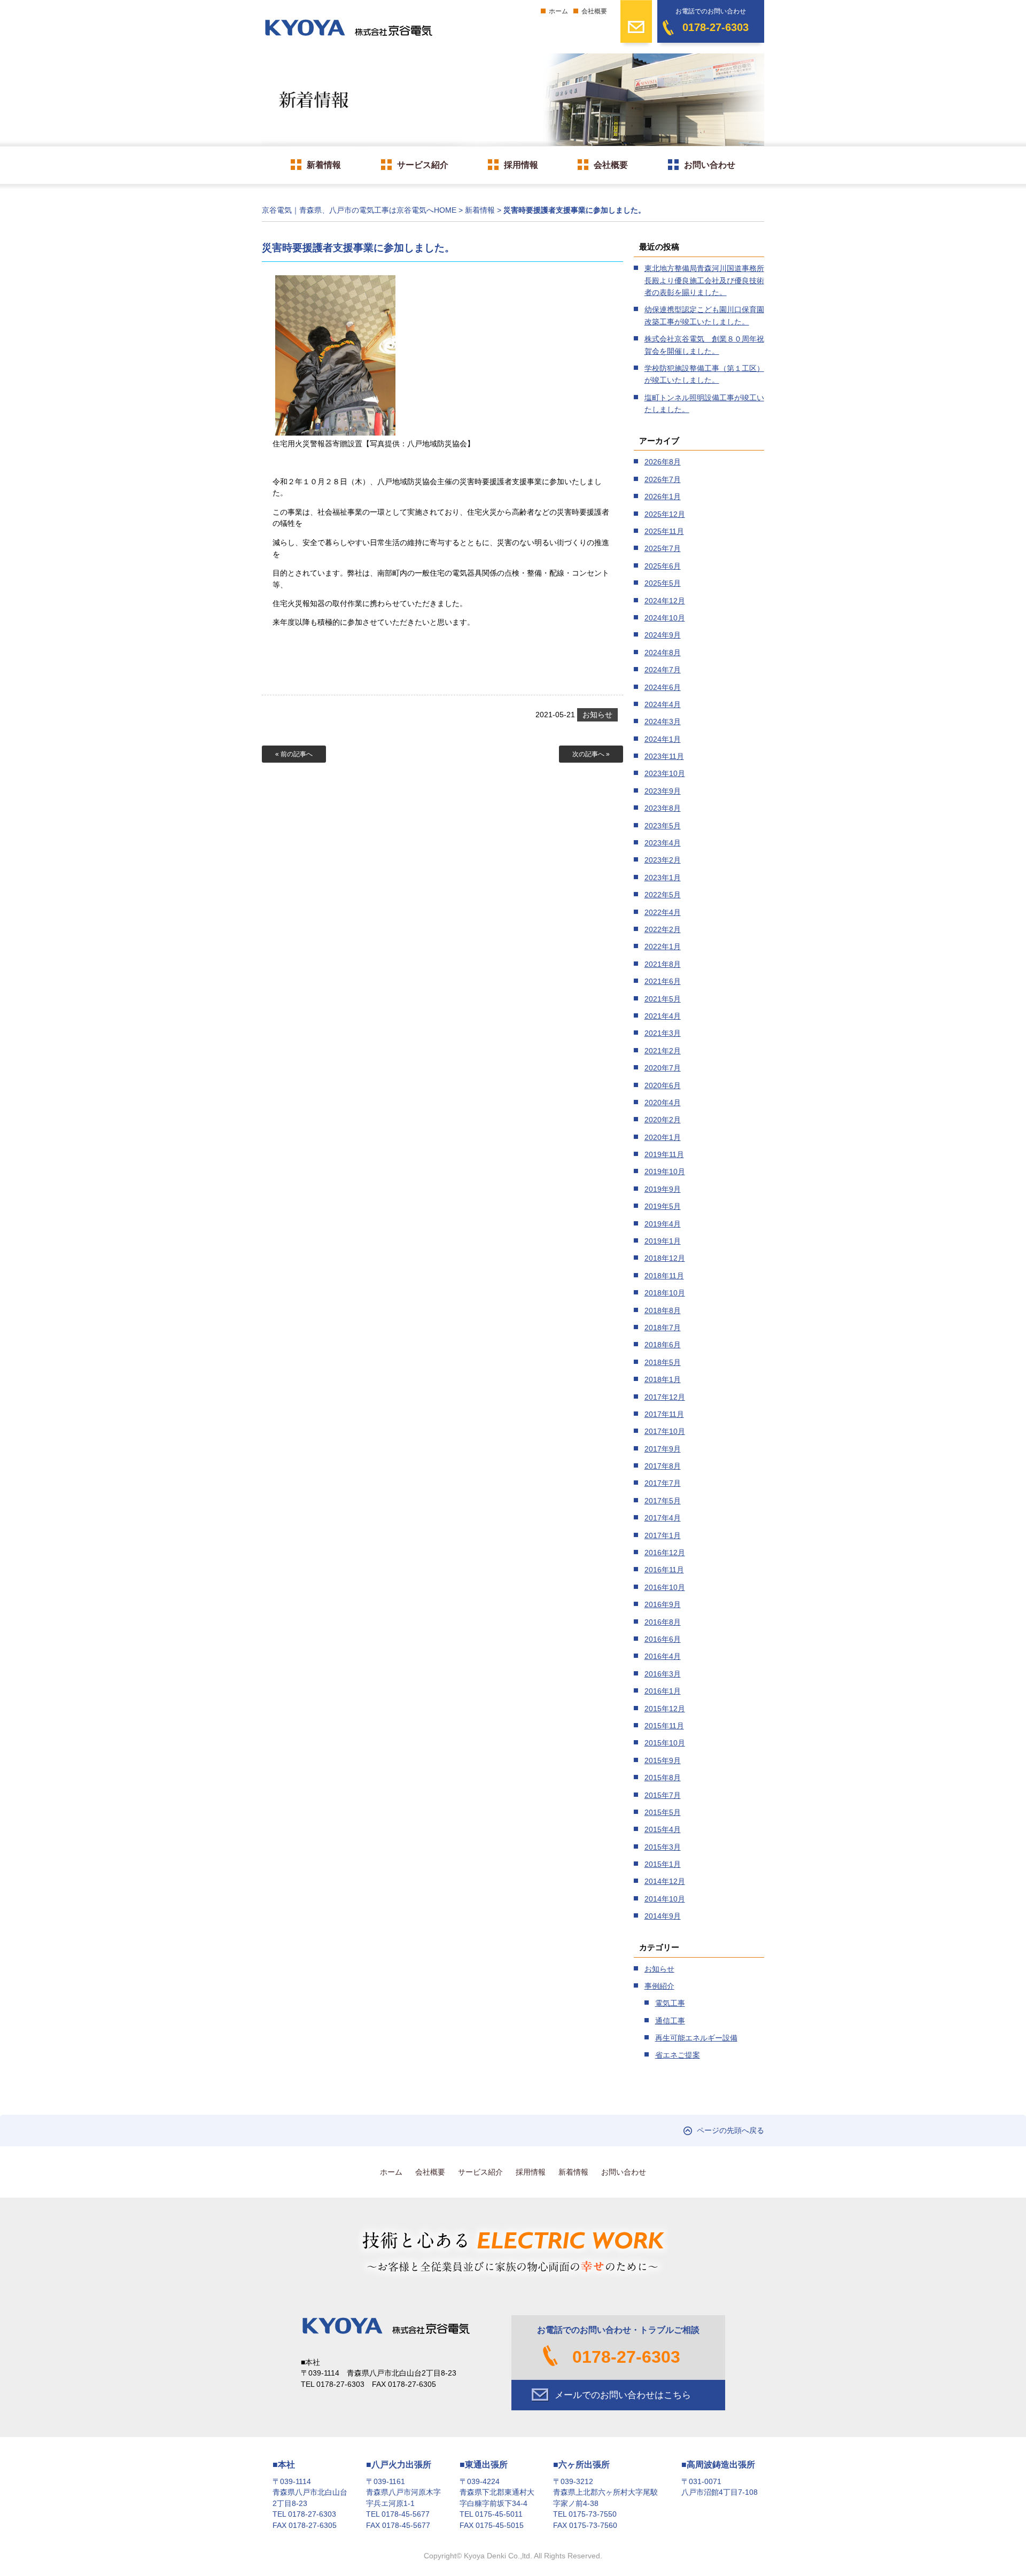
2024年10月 (665, 618)
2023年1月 (663, 878)
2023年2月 (663, 860)
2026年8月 (663, 462)
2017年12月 (665, 1397)
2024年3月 (663, 721)
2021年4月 (663, 1016)
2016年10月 (665, 1587)
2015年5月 (663, 1812)
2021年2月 (663, 1051)
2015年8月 (663, 1778)
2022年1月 (663, 946)
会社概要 (594, 11)
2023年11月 (664, 756)
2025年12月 (665, 514)
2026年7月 (663, 479)
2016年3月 (663, 1674)
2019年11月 (664, 1154)
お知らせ (597, 715)
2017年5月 (663, 1501)
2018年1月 (663, 1379)
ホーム (558, 11)
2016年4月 (663, 1656)
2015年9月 (663, 1760)
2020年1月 (663, 1137)
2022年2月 (663, 929)
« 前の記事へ (294, 754)
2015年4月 (663, 1829)
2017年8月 (663, 1466)
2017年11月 (664, 1414)
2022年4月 (663, 912)
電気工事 (670, 2003)
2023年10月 (665, 773)
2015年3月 (663, 1847)
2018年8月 (663, 1310)
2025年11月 (664, 531)
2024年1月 (663, 739)
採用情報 (521, 165)
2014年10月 (665, 1899)
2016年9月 (663, 1604)
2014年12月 (665, 1881)
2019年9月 (663, 1189)
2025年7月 (663, 548)
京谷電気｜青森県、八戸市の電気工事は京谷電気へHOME (359, 210)
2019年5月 (663, 1206)
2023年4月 (663, 843)
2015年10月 (665, 1743)
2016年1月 (663, 1691)
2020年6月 (663, 1085)
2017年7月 (663, 1483)
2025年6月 (663, 566)
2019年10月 (665, 1171)
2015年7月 (663, 1795)
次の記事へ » (591, 754)
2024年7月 (663, 670)
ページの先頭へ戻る (730, 2131)
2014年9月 (663, 1916)
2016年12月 (665, 1553)
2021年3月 (663, 1033)
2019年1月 (663, 1241)
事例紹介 (659, 1986)
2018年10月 (665, 1293)
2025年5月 (663, 583)
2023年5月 (663, 826)
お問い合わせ (710, 165)
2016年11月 (664, 1570)
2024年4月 (663, 704)
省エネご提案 (678, 2055)
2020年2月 (663, 1120)
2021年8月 (663, 964)
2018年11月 (664, 1276)
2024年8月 (663, 653)
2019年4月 (663, 1224)
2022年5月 (663, 895)
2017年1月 (663, 1535)
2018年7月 (663, 1328)
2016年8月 (663, 1622)
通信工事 (670, 2021)
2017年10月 (665, 1431)
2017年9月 (663, 1449)
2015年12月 (665, 1709)
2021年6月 (663, 981)
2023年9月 (663, 791)
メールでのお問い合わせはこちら (623, 2395)
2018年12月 (665, 1258)
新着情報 (324, 165)
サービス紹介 (423, 165)
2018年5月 (663, 1362)
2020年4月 (663, 1103)
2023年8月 (663, 808)
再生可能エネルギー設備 (696, 2038)
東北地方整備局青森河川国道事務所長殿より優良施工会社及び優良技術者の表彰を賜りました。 (704, 280)
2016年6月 (663, 1639)
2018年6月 (663, 1345)
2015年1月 (663, 1864)
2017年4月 (663, 1518)
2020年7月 (663, 1068)
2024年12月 (665, 601)
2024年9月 (663, 635)
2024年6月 (663, 687)
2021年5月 (663, 999)
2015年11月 (664, 1726)
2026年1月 (663, 496)
